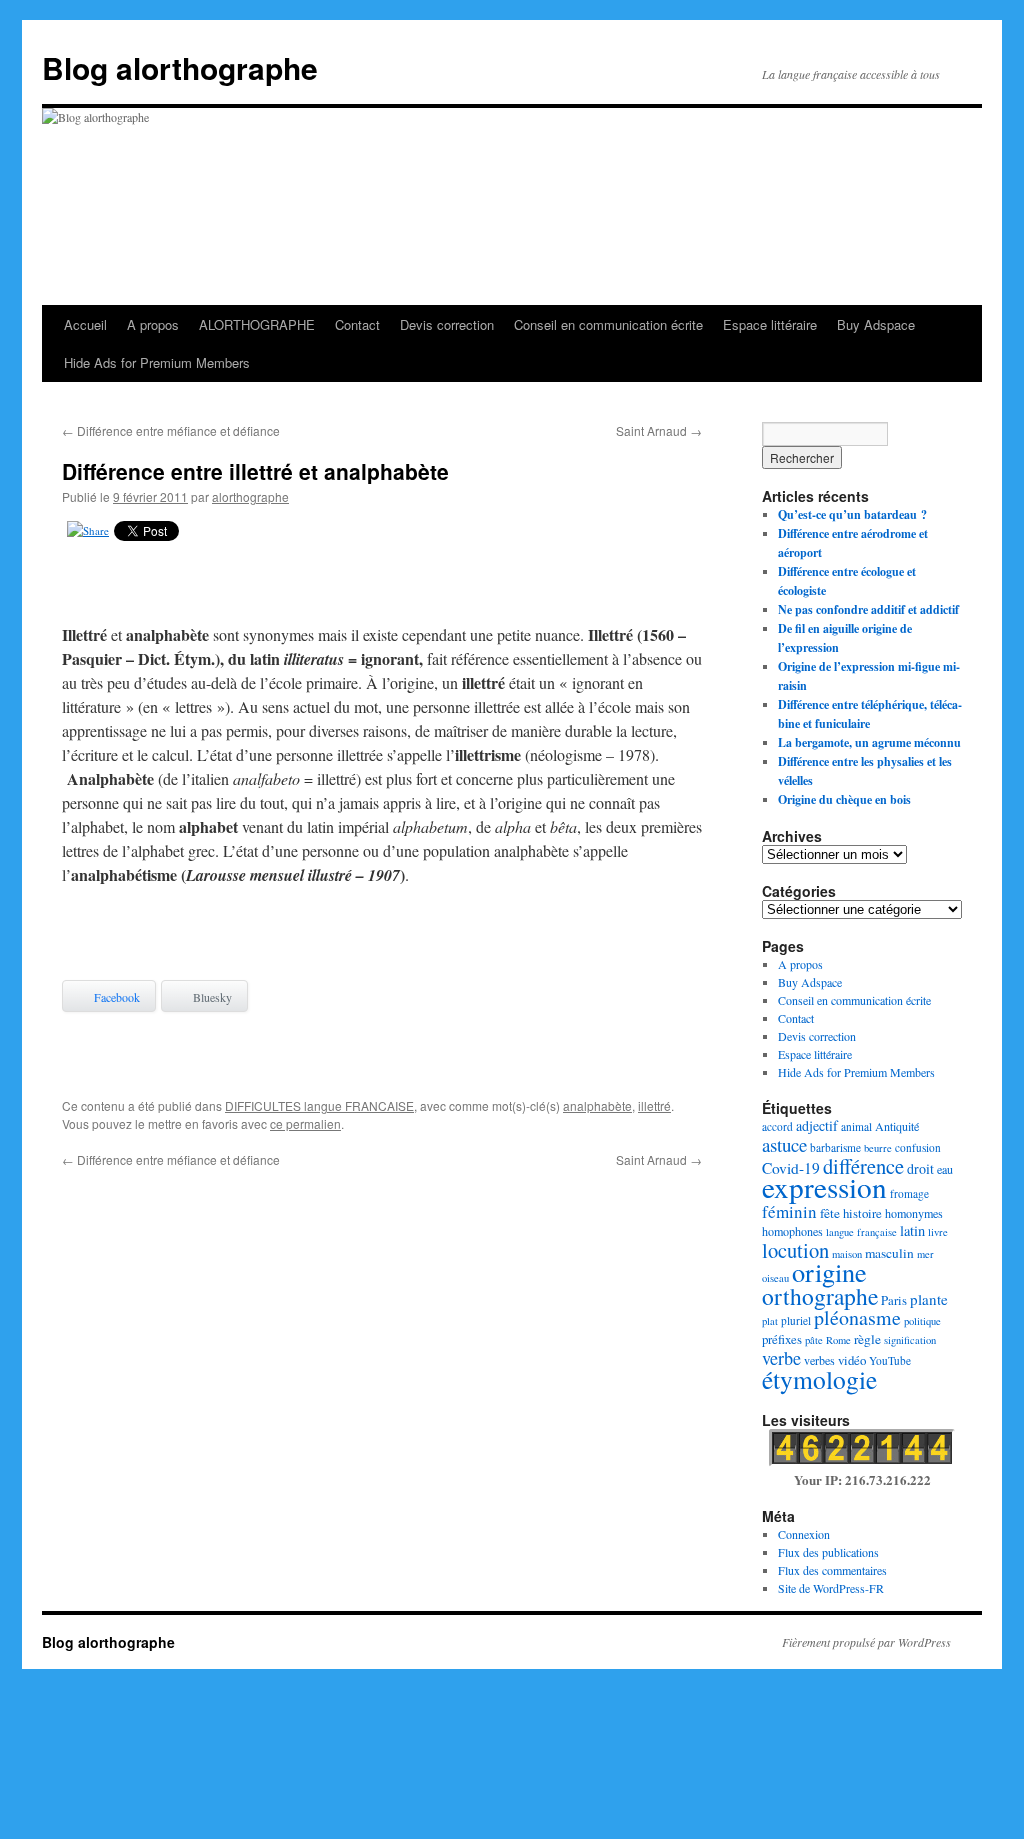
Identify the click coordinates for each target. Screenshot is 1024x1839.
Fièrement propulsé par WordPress (866, 1642)
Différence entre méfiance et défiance (171, 430)
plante (929, 1299)
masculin (889, 1253)
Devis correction (447, 324)
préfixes (782, 1339)
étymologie (819, 1379)
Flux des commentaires (832, 1570)
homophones (792, 1231)
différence (863, 1166)
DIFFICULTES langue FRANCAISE (319, 1105)
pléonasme (857, 1317)
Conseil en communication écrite (608, 324)
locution (795, 1250)
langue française (861, 1232)
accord (777, 1126)
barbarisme (835, 1147)
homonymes (914, 1213)
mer (925, 1254)
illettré (654, 1105)
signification (910, 1340)
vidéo (852, 1360)
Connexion (804, 1534)
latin (912, 1230)
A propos (153, 324)
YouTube (890, 1360)
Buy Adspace (876, 324)
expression (824, 1186)
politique (922, 1321)
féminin (789, 1211)
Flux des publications (828, 1552)
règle (867, 1339)
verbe (781, 1358)
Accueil (85, 324)
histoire (862, 1213)
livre (938, 1232)
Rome (838, 1340)
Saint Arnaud (659, 430)
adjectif (817, 1125)
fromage (909, 1193)
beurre (878, 1148)
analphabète (597, 1105)
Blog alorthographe (180, 67)
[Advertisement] (382, 587)
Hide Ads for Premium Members (157, 362)
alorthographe (250, 496)
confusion (918, 1147)
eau (945, 1169)
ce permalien (305, 1123)
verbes (819, 1360)
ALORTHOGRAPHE (257, 324)
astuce (784, 1144)
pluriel (796, 1320)
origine (829, 1271)
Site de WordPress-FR (831, 1588)
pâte (814, 1340)
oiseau (775, 1278)
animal (856, 1126)
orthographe (820, 1296)
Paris (894, 1300)
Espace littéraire (770, 324)
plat (770, 1321)
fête (830, 1213)
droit (920, 1168)
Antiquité (897, 1126)
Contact (357, 324)
